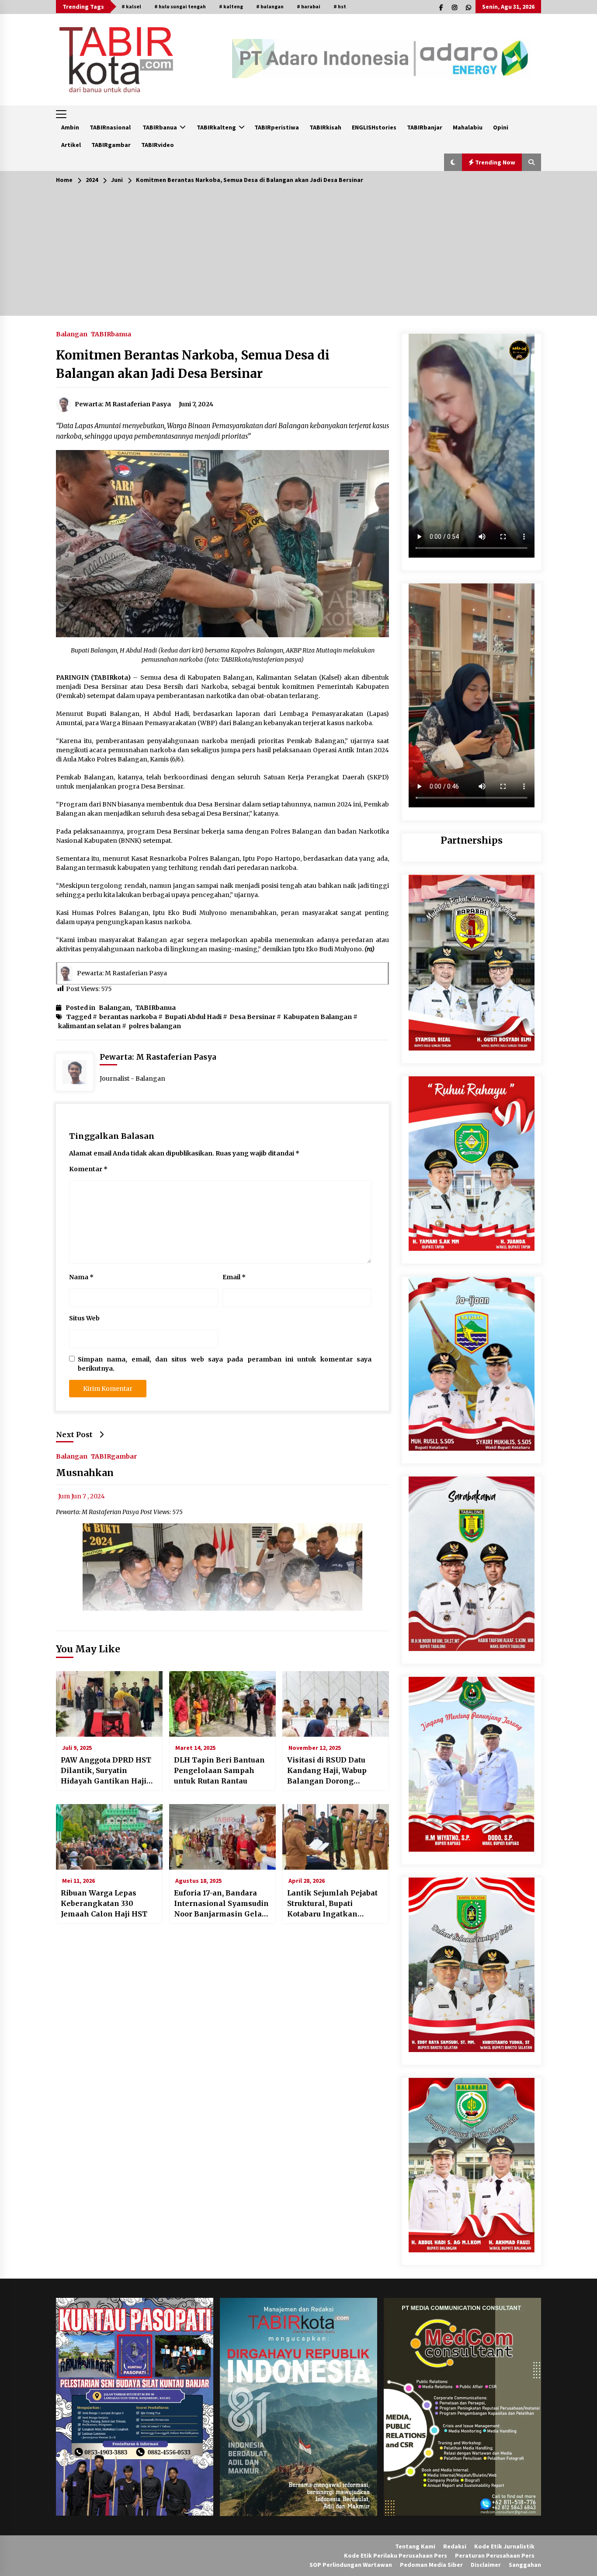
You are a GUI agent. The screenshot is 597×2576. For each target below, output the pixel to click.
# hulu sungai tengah (180, 6)
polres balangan (155, 1026)
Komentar (88, 1169)
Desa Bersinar (252, 1017)
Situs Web (84, 1318)
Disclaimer (486, 2565)
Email (234, 1277)
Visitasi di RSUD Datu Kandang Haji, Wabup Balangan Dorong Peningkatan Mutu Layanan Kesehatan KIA (332, 1771)
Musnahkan (85, 1473)
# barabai (309, 6)
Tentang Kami (415, 2546)
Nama (81, 1277)
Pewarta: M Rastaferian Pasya (122, 973)
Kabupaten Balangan (318, 1017)
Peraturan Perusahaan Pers (495, 2555)
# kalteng (231, 6)
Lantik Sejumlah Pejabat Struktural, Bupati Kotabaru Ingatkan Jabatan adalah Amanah (332, 1904)
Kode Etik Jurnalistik (504, 2546)
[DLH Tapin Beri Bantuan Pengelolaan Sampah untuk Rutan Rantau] (222, 1704)
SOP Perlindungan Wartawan (351, 2565)
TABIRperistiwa (277, 127)
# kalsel (131, 6)
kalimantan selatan (89, 1026)
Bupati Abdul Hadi (193, 1017)
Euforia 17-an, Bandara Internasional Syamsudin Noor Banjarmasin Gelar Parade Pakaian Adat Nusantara (221, 1904)
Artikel (71, 145)
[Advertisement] (298, 255)
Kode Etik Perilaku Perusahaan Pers (396, 2555)
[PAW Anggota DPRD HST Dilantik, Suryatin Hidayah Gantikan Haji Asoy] (109, 1704)
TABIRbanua (160, 127)
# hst (340, 6)
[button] (453, 162)
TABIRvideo (158, 145)
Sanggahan (525, 2565)
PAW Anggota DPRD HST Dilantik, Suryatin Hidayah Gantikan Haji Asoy (106, 1771)
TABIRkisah (325, 127)
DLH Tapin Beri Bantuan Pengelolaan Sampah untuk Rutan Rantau (219, 1770)
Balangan (72, 334)
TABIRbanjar (425, 127)
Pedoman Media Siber (431, 2565)
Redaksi (455, 2546)
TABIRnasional (110, 127)
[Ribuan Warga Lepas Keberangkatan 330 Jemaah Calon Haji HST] (109, 1837)
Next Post (74, 1435)
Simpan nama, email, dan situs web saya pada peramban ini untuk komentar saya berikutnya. (225, 1364)
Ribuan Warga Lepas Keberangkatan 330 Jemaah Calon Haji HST (104, 1903)
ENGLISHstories (374, 127)
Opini (501, 127)
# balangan (270, 6)
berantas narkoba (128, 1017)
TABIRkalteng (216, 127)
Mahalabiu (468, 127)
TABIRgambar (111, 145)
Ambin (70, 127)
